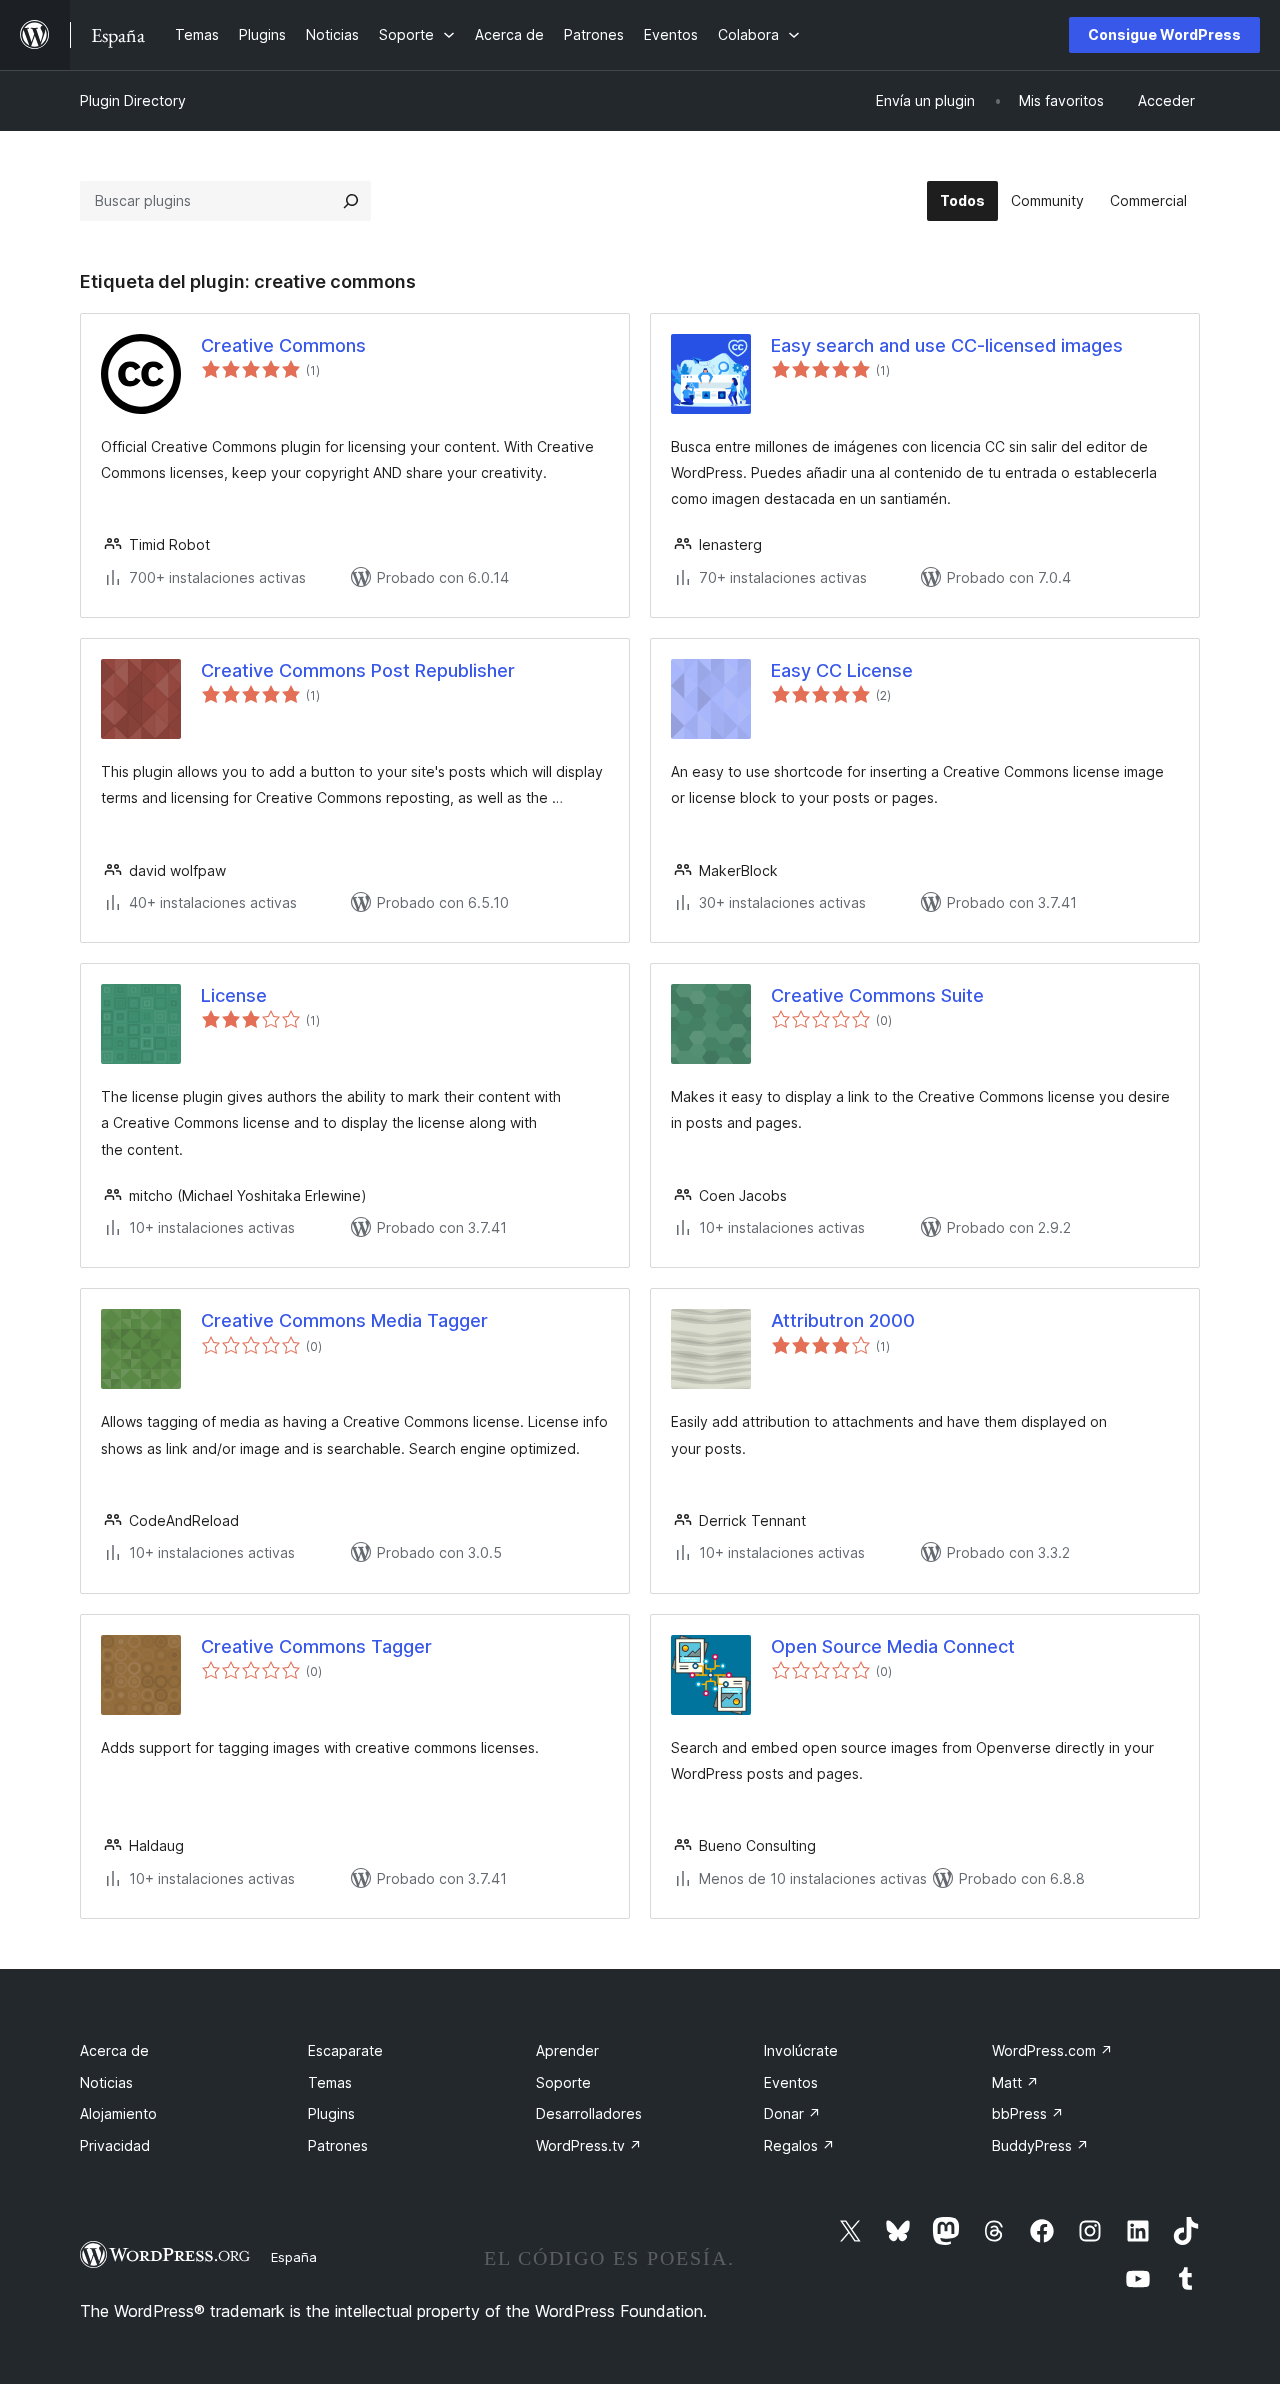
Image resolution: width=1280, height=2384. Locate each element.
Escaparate (345, 2050)
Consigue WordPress (1164, 34)
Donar (792, 2113)
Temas (330, 2082)
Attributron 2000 (843, 1320)
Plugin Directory (133, 100)
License (234, 995)
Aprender (567, 2050)
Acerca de (114, 2050)
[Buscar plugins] (351, 201)
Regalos (799, 2145)
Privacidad (115, 2145)
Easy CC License (842, 670)
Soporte (563, 2082)
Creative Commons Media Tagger (344, 1320)
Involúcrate (801, 2050)
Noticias (106, 2082)
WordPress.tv (589, 2145)
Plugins (331, 2113)
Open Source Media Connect (893, 1646)
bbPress (1028, 2113)
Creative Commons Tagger (316, 1646)
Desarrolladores (589, 2113)
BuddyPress (1040, 2145)
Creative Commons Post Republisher (358, 670)
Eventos (791, 2082)
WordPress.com (1052, 2050)
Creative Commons (283, 345)
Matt (1015, 2082)
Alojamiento (118, 2113)
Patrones (338, 2145)
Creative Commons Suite (877, 995)
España (294, 2257)
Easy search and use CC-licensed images (947, 345)
